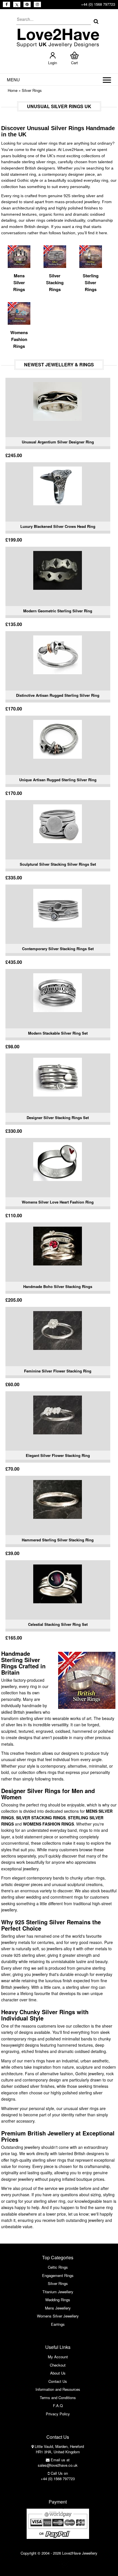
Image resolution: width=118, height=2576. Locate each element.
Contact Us (58, 2381)
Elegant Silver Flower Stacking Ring (58, 1455)
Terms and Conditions (58, 2398)
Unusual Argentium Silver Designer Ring (58, 442)
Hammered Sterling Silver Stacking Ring (58, 1540)
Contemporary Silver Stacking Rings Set (58, 949)
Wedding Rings (58, 2300)
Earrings (58, 2324)
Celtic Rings (58, 2267)
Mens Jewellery (58, 2308)
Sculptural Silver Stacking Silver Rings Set (58, 864)
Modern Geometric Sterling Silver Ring (58, 611)
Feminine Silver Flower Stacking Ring (58, 1371)
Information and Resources (58, 2389)
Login (53, 63)
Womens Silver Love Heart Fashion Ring (58, 1202)
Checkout (58, 2365)
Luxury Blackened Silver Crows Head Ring (58, 526)
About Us (58, 2373)
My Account (58, 2357)
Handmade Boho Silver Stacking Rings (58, 1286)
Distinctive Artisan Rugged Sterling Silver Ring (58, 695)
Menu (13, 79)
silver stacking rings (41, 1818)
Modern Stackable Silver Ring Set (58, 1033)
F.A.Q (58, 2406)
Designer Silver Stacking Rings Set (58, 1118)
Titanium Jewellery (58, 2292)
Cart (74, 63)
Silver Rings (32, 90)
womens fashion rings (48, 1824)
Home (13, 90)
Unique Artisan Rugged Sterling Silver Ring (58, 780)
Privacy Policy (58, 2414)
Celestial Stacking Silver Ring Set (58, 1624)
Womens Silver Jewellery (58, 2316)
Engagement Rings (58, 2275)
